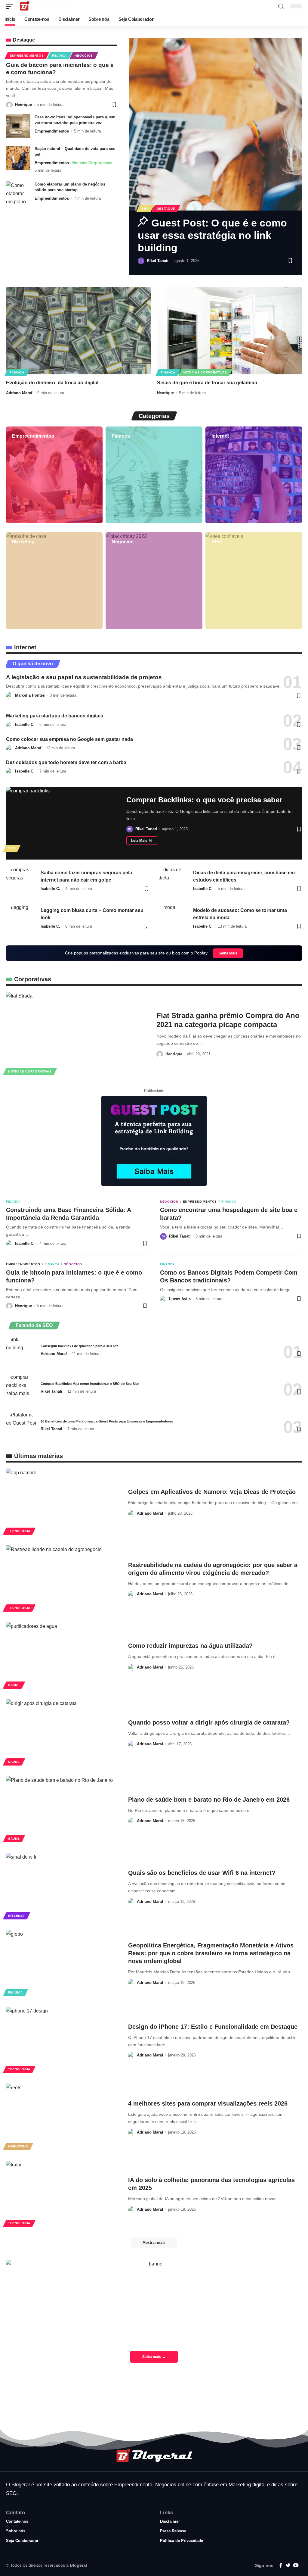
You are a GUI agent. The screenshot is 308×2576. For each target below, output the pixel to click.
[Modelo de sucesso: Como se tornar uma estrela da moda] (174, 918)
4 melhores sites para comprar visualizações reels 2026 (208, 2103)
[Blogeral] (46, 6)
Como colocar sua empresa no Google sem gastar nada (69, 739)
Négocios (84, 56)
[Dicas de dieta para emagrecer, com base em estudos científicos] (174, 881)
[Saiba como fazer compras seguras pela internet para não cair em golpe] (21, 881)
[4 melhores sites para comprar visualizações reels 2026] (63, 2117)
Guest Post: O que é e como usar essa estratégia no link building (212, 235)
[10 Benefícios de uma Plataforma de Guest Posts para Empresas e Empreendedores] (21, 1426)
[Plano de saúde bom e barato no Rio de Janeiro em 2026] (63, 1810)
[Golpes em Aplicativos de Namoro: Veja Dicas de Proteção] (63, 1502)
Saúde (14, 1685)
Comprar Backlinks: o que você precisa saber (204, 800)
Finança (59, 56)
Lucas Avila (180, 1299)
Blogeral (78, 2565)
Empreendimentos (27, 56)
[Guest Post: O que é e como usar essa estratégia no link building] (216, 124)
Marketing (23, 542)
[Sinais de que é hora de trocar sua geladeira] (229, 331)
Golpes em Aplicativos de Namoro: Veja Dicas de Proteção (212, 1492)
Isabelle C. (25, 724)
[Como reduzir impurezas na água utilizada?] (63, 1656)
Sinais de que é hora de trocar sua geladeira (207, 383)
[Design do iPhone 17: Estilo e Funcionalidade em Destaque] (63, 2041)
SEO (145, 209)
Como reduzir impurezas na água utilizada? (190, 1646)
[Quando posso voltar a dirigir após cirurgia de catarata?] (63, 1733)
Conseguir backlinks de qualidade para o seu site (80, 1346)
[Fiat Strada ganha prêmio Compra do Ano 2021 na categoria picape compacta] (77, 1034)
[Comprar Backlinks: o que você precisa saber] (62, 820)
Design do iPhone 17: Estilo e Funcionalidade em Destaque (213, 2027)
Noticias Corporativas (92, 163)
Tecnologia (19, 1531)
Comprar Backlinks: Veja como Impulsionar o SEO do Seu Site (90, 1384)
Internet (220, 436)
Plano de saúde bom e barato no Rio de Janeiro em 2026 (209, 1800)
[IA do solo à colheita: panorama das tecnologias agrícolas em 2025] (63, 2195)
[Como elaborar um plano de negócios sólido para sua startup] (18, 193)
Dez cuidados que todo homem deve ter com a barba (66, 762)
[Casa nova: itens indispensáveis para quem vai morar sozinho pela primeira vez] (18, 126)
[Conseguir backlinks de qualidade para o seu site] (21, 1350)
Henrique (23, 105)
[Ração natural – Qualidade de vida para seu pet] (18, 158)
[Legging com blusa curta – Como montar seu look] (21, 918)
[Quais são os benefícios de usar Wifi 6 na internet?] (63, 1887)
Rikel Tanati (158, 261)
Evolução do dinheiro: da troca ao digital (52, 383)
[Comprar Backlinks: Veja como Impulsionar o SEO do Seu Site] (21, 1388)
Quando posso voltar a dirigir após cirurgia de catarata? (209, 1722)
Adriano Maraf (19, 393)
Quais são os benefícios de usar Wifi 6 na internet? (202, 1873)
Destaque (166, 209)
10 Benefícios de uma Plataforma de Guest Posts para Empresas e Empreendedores (107, 1421)
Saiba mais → (154, 2357)
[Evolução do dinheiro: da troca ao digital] (79, 331)
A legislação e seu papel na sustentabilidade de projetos (84, 677)
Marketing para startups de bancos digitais (55, 716)
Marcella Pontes (30, 695)
